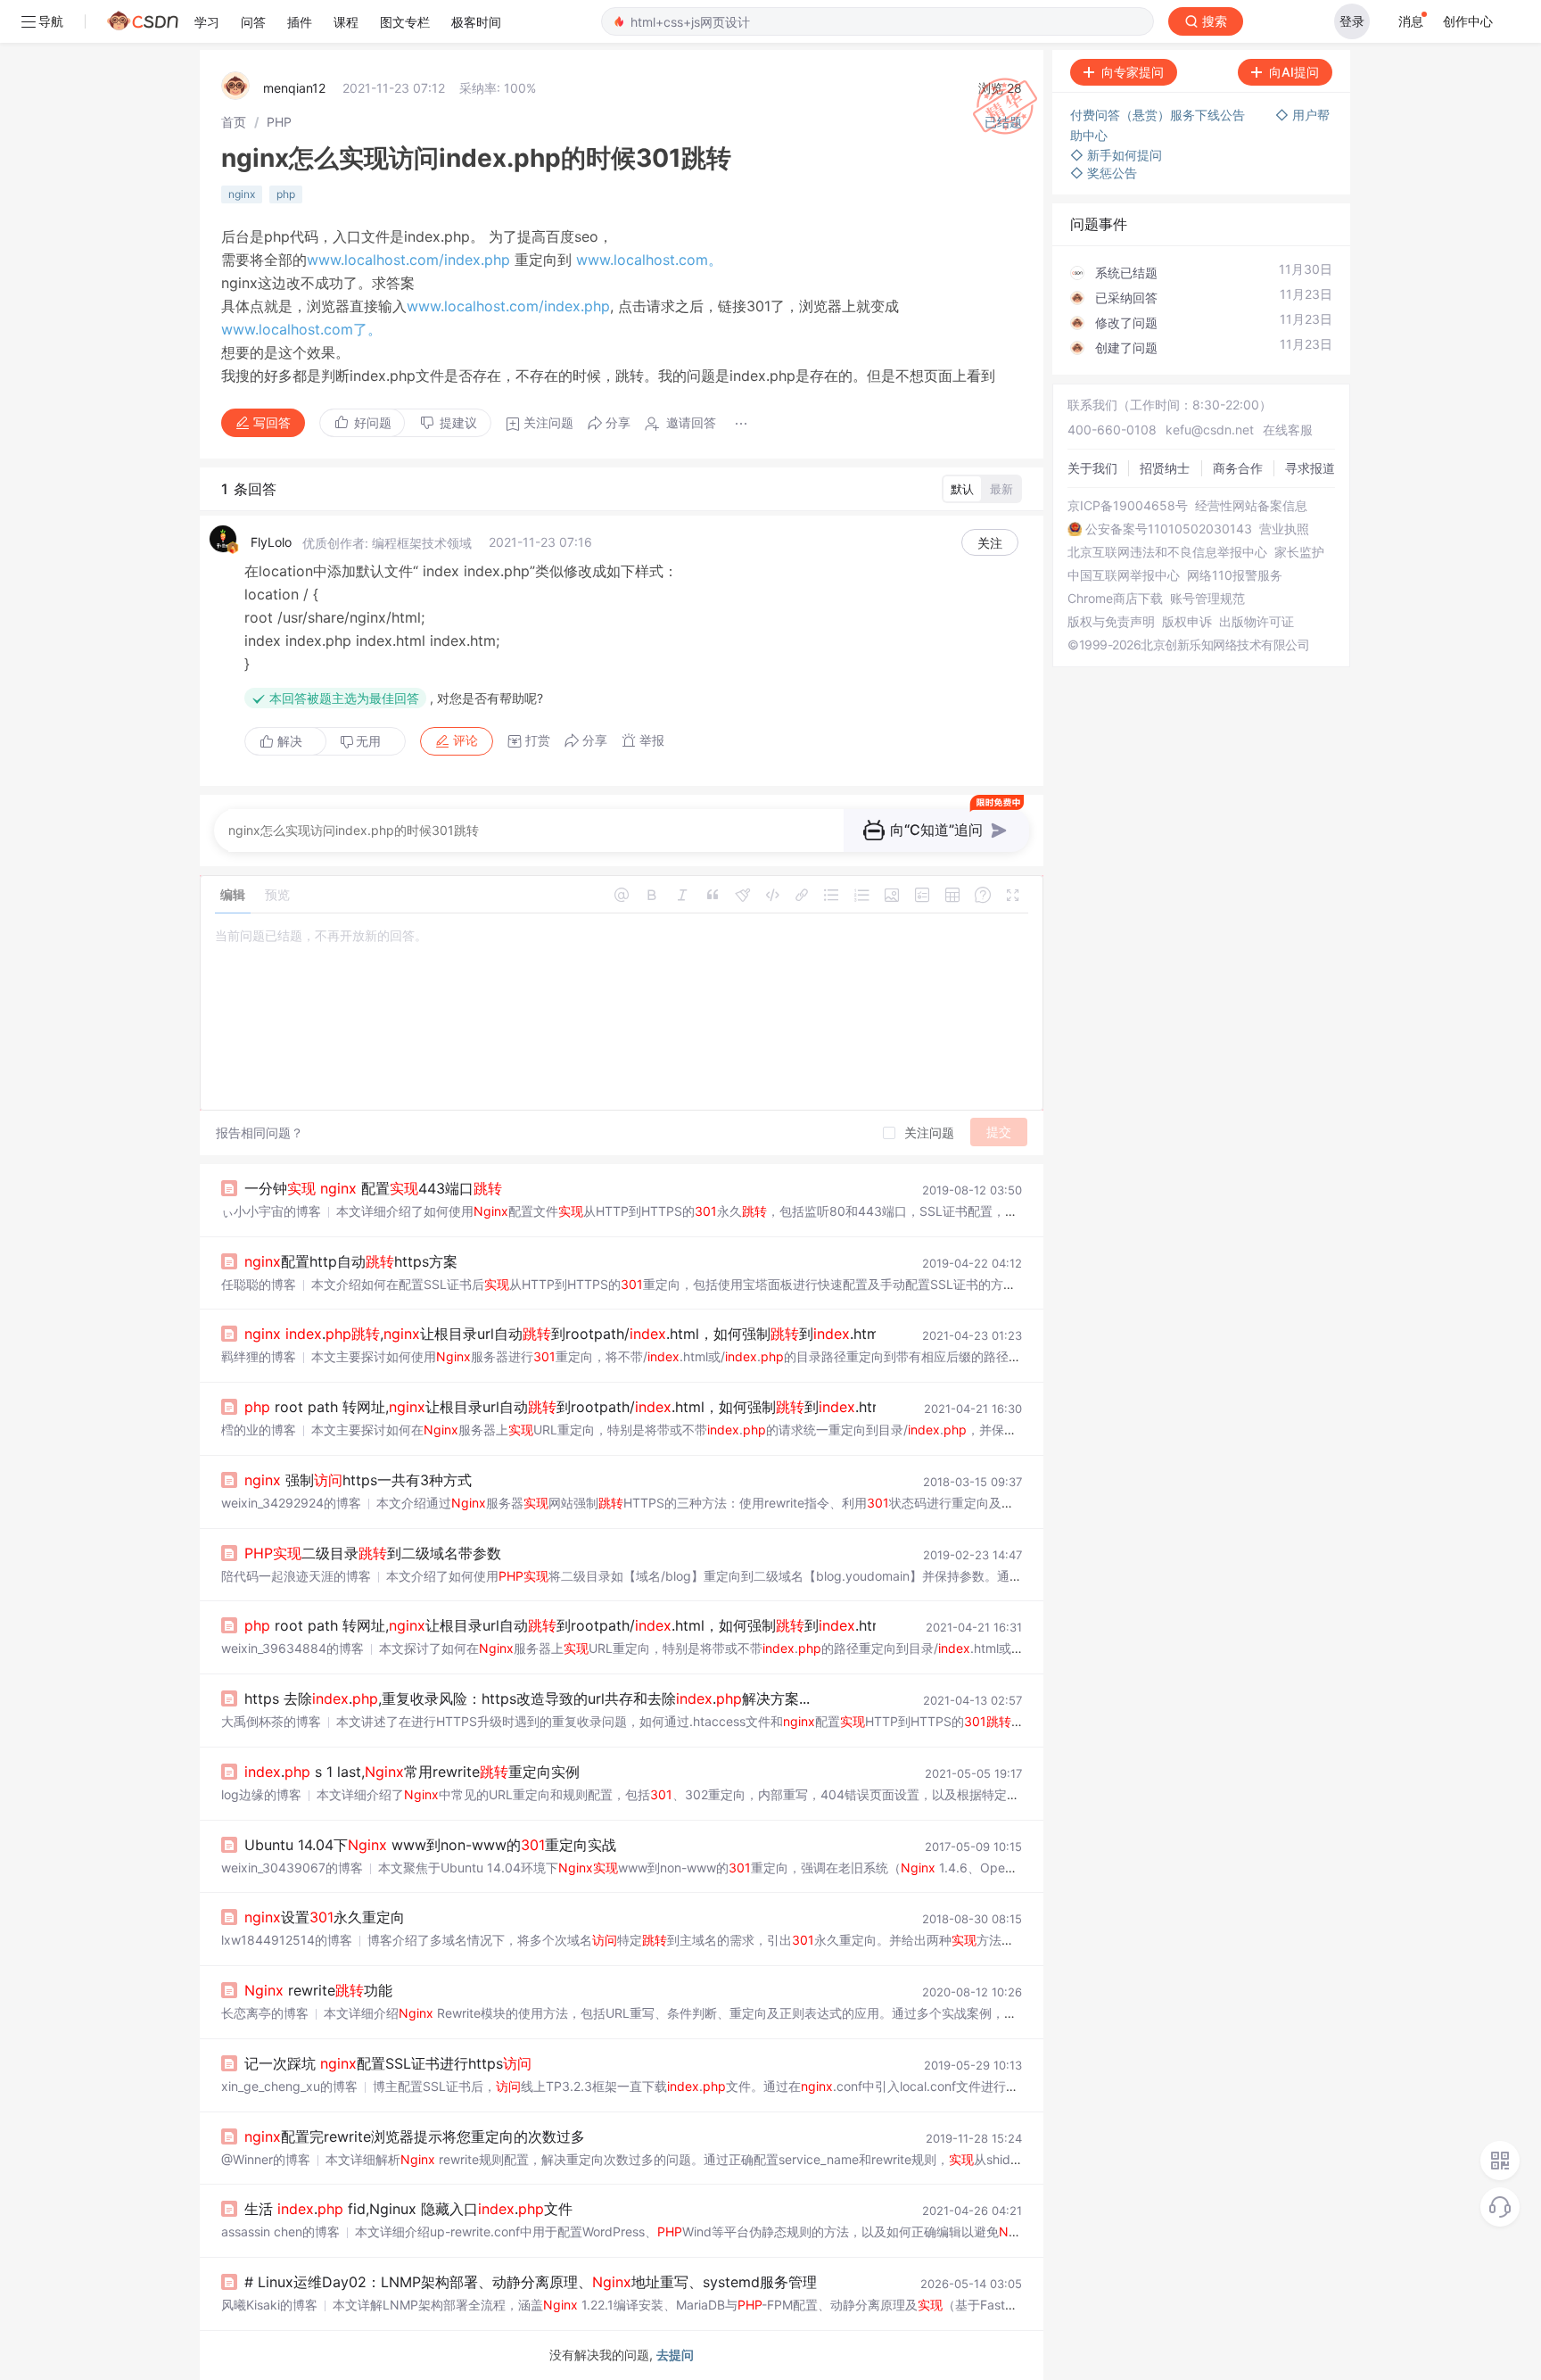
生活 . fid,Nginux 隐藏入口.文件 (408, 2209)
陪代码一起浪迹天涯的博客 (296, 1576)
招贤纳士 (1165, 468)
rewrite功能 (318, 1990)
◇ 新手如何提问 (1116, 155)
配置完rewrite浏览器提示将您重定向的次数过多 (415, 2136)
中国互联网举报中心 (1124, 575)
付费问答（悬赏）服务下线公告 (1159, 115)
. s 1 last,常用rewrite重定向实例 (412, 1772)
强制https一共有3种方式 (358, 1480)
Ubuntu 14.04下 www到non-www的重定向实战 (430, 1845)
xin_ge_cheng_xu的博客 (289, 2086)
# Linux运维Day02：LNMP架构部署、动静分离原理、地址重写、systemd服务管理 (531, 2282)
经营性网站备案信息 (1251, 506)
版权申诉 (1187, 622)
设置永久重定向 (325, 1917)
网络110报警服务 (1235, 575)
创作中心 (1468, 21)
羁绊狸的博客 (259, 1356)
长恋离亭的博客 (265, 2013)
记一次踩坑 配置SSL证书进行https (388, 2063)
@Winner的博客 (266, 2159)
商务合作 (1238, 468)
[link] (234, 122)
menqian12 (294, 88)
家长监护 (1299, 552)
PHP (279, 122)
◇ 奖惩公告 (1104, 173)
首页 (234, 122)
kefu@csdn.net (1210, 430)
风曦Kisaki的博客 (269, 2305)
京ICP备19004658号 (1128, 506)
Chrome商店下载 (1115, 599)
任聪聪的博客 (259, 1284)
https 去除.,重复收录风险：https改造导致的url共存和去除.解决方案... (527, 1698)
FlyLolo (271, 542)
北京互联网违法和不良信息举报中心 (1167, 552)
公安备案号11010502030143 (1169, 529)
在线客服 (1288, 430)
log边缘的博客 (261, 1794)
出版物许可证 (1257, 622)
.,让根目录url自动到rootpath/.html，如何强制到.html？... (576, 1334)
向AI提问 (1294, 72)
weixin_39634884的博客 (293, 1648)
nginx (242, 194)
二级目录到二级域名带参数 (373, 1553)
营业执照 (1284, 529)
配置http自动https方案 (351, 1261)
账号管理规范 (1207, 599)
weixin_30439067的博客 (292, 1868)
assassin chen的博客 (280, 2231)
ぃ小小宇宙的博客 (271, 1211)
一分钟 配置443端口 (373, 1188)
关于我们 (1092, 468)
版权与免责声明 (1111, 622)
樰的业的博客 (259, 1430)
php (286, 194)
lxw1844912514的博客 (287, 1940)
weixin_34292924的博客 (291, 1503)
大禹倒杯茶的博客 (271, 1721)
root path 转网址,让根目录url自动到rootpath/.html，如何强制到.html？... (579, 1407)
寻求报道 (1310, 468)
